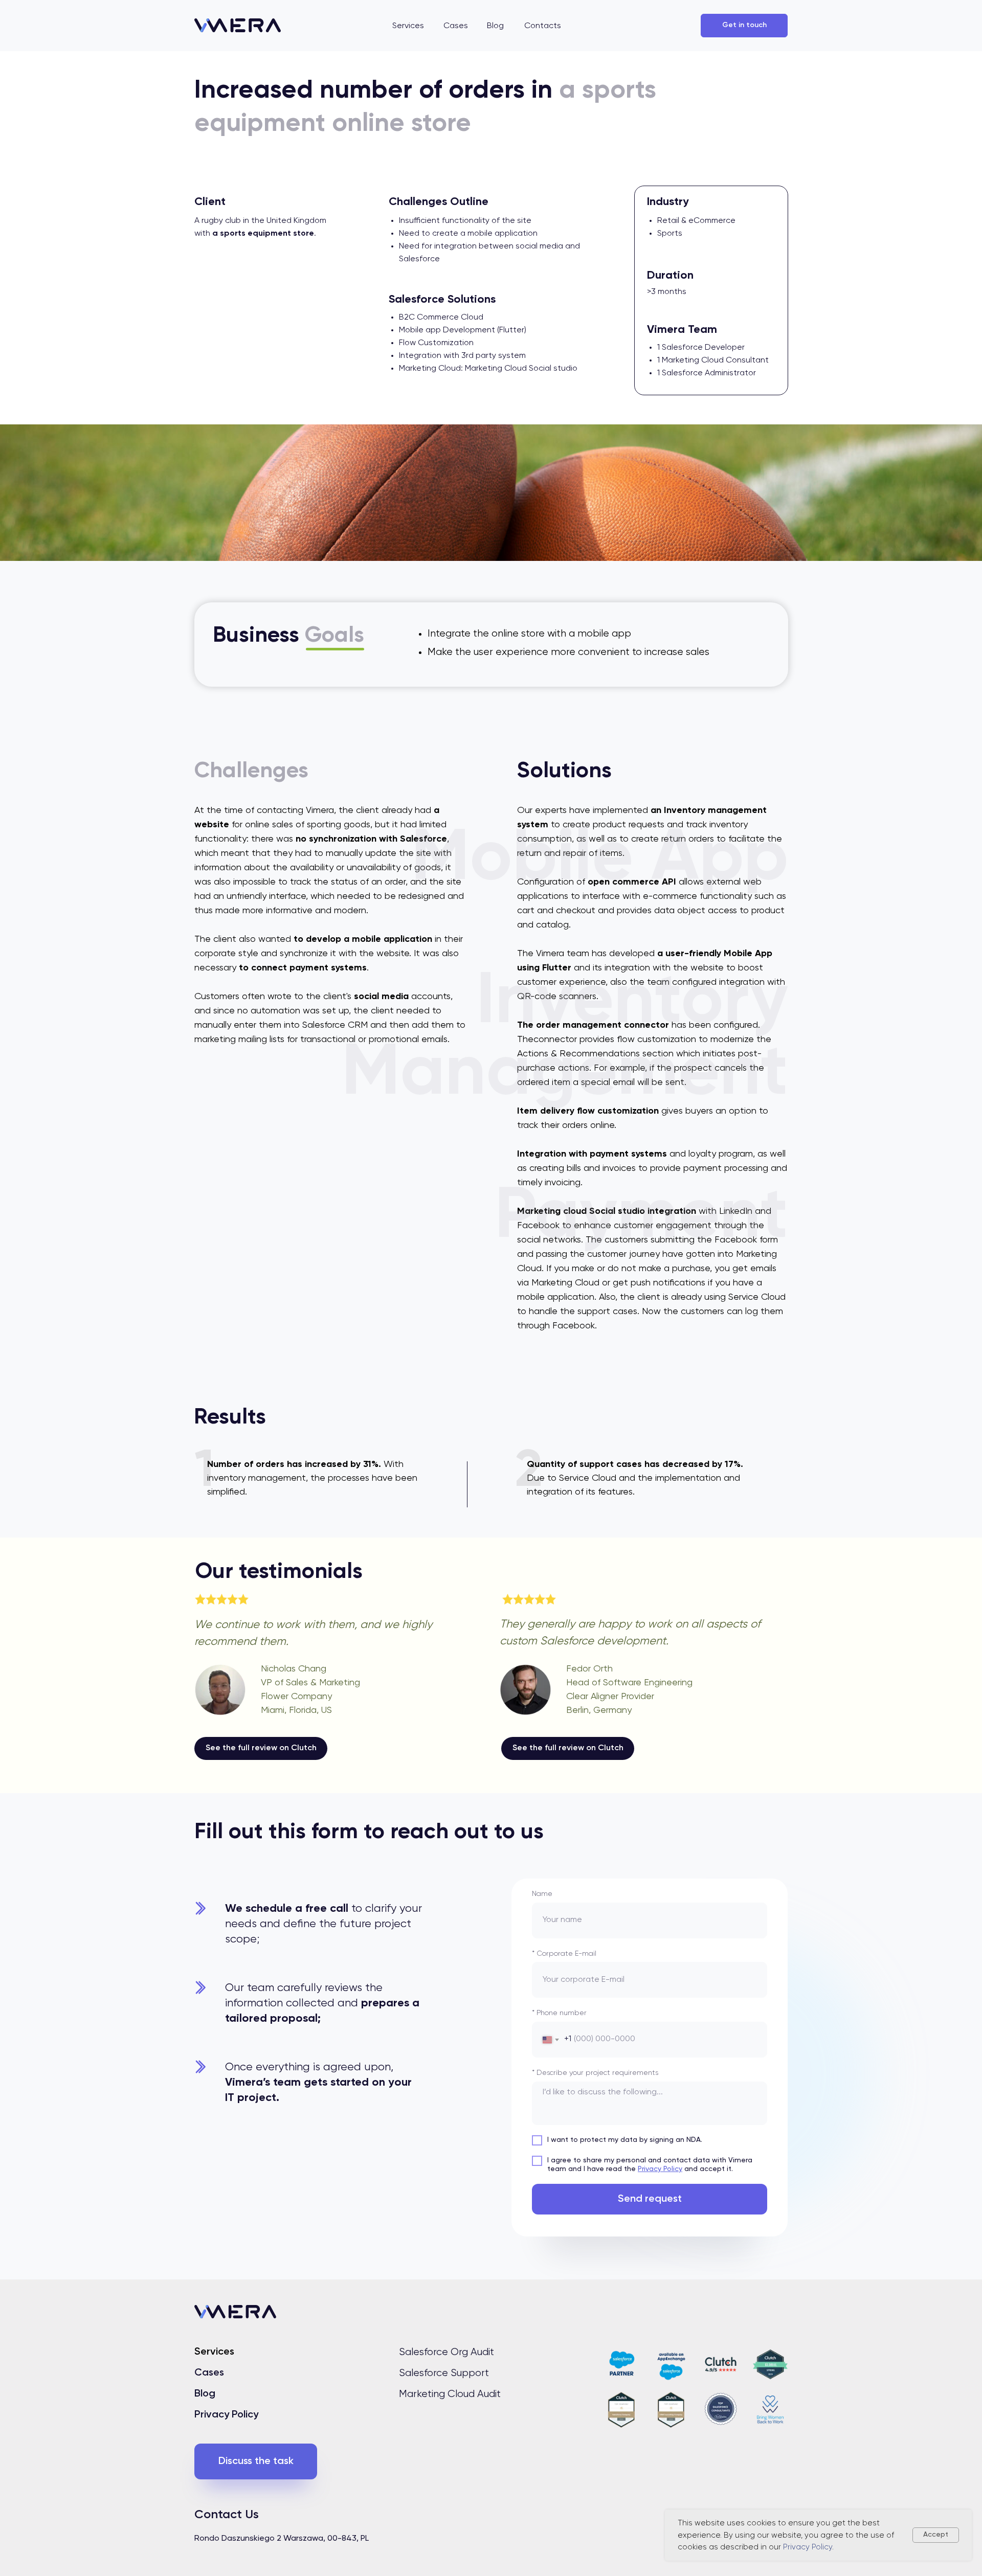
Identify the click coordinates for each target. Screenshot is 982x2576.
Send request (650, 2199)
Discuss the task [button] (256, 2461)
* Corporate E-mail (564, 1954)
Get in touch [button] (744, 25)
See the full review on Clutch (261, 1748)
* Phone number (559, 2013)
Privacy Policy (660, 2169)
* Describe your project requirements (595, 2073)
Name (542, 1894)
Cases (209, 2373)
